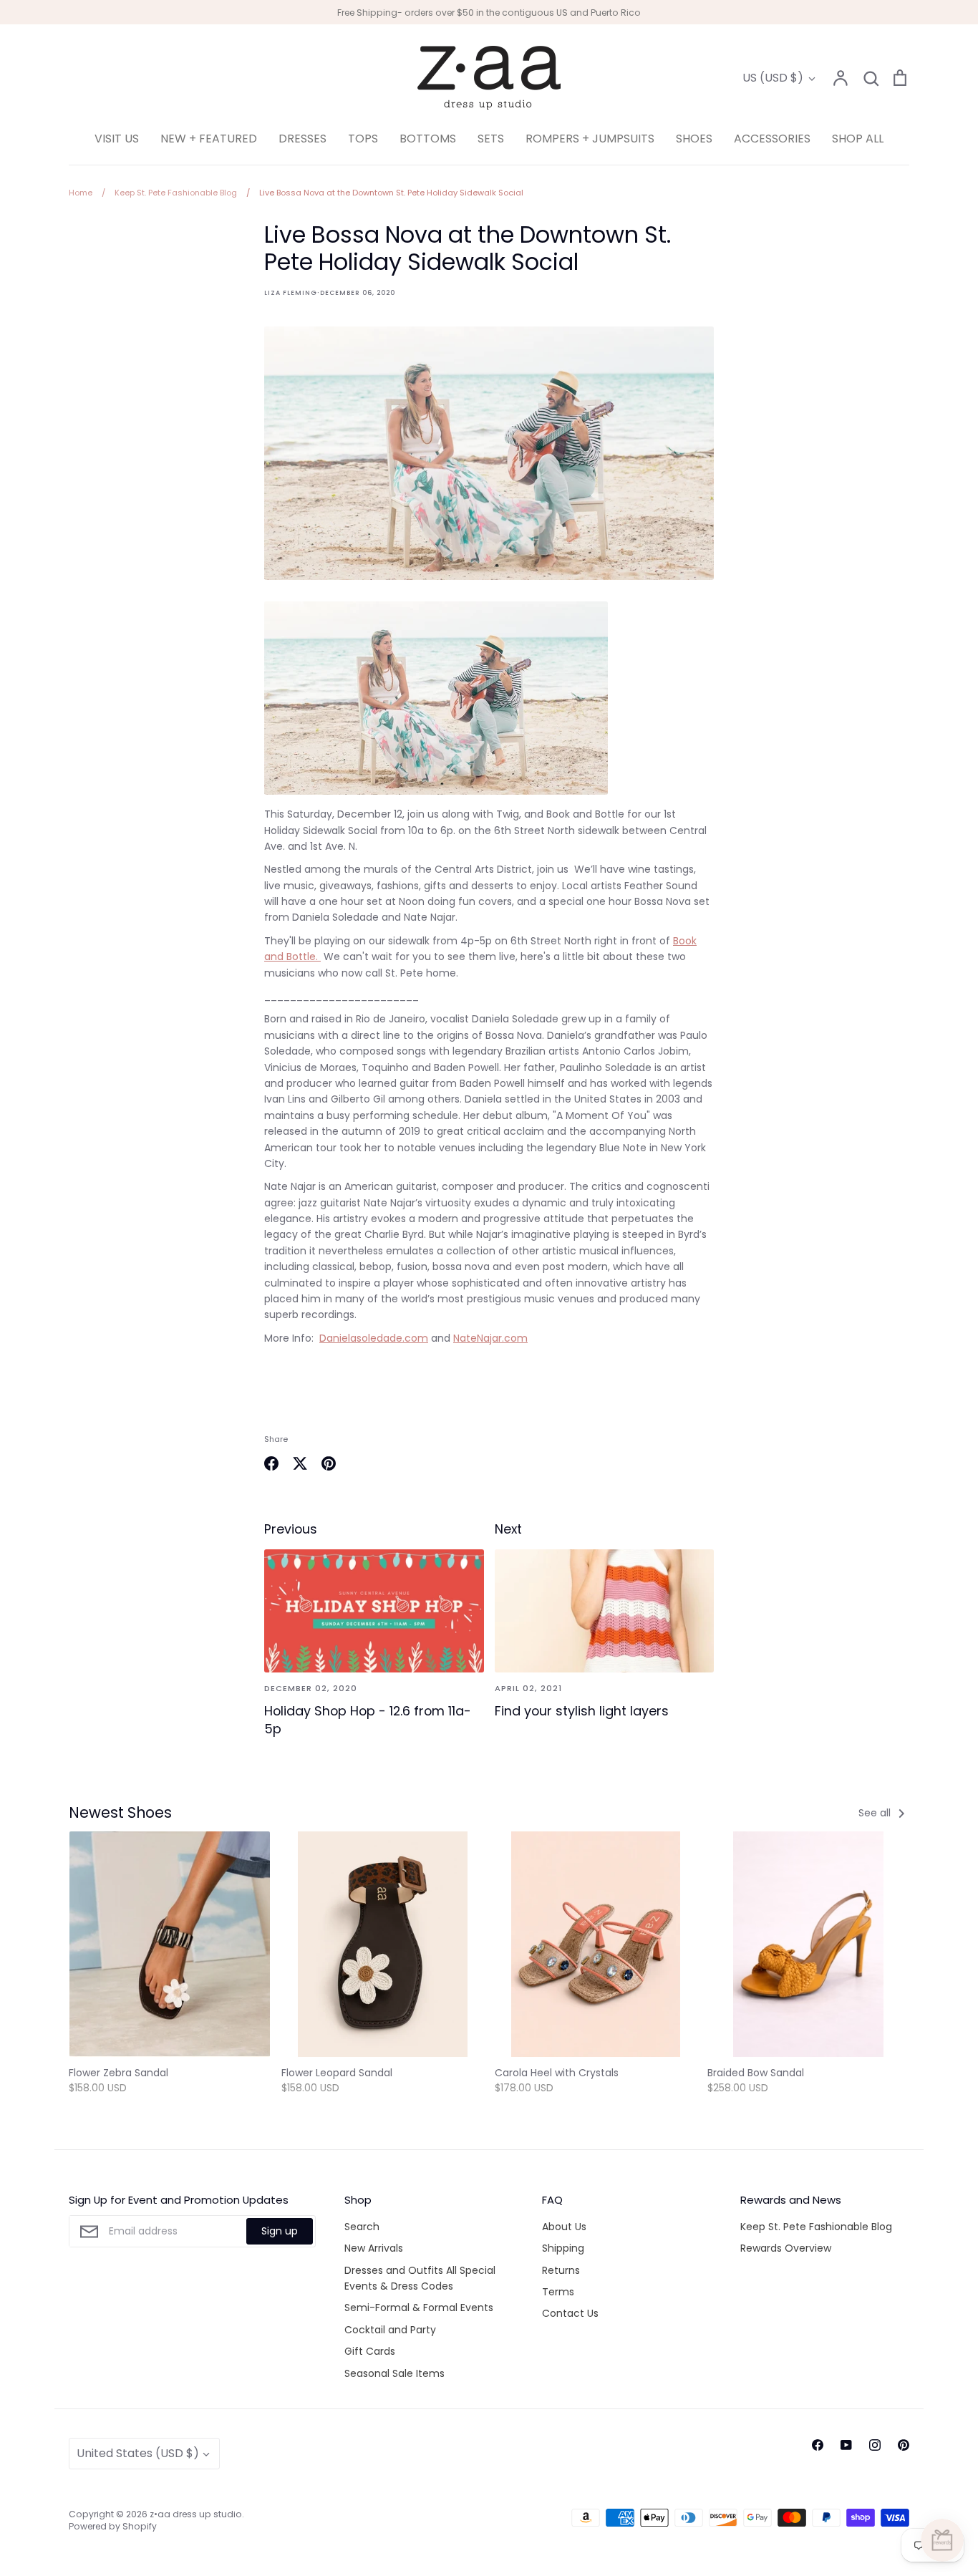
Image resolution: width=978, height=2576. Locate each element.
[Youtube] (846, 2445)
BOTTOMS (428, 139)
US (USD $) (773, 78)
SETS (491, 139)
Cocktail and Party (390, 2330)
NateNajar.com (490, 1338)
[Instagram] (875, 2445)
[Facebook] (818, 2445)
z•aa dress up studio (196, 2514)
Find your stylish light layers (582, 1711)
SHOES (694, 139)
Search (362, 2227)
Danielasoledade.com (374, 1338)
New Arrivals (374, 2248)
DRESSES (302, 139)
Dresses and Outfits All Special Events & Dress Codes (420, 2278)
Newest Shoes (120, 1812)
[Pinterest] (904, 2445)
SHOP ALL (858, 139)
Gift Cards (370, 2351)
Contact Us (570, 2313)
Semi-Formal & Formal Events (419, 2308)
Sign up (280, 2231)
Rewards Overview (786, 2248)
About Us (564, 2227)
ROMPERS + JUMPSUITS (590, 139)
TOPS (363, 139)
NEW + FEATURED (209, 139)
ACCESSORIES (772, 139)
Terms (558, 2292)
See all (876, 1813)
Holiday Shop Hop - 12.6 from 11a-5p (368, 1720)
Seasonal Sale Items (394, 2373)
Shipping (563, 2248)
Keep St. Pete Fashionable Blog (816, 2227)
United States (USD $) (138, 2453)
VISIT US (117, 139)
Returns (561, 2270)
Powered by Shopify (113, 2526)
